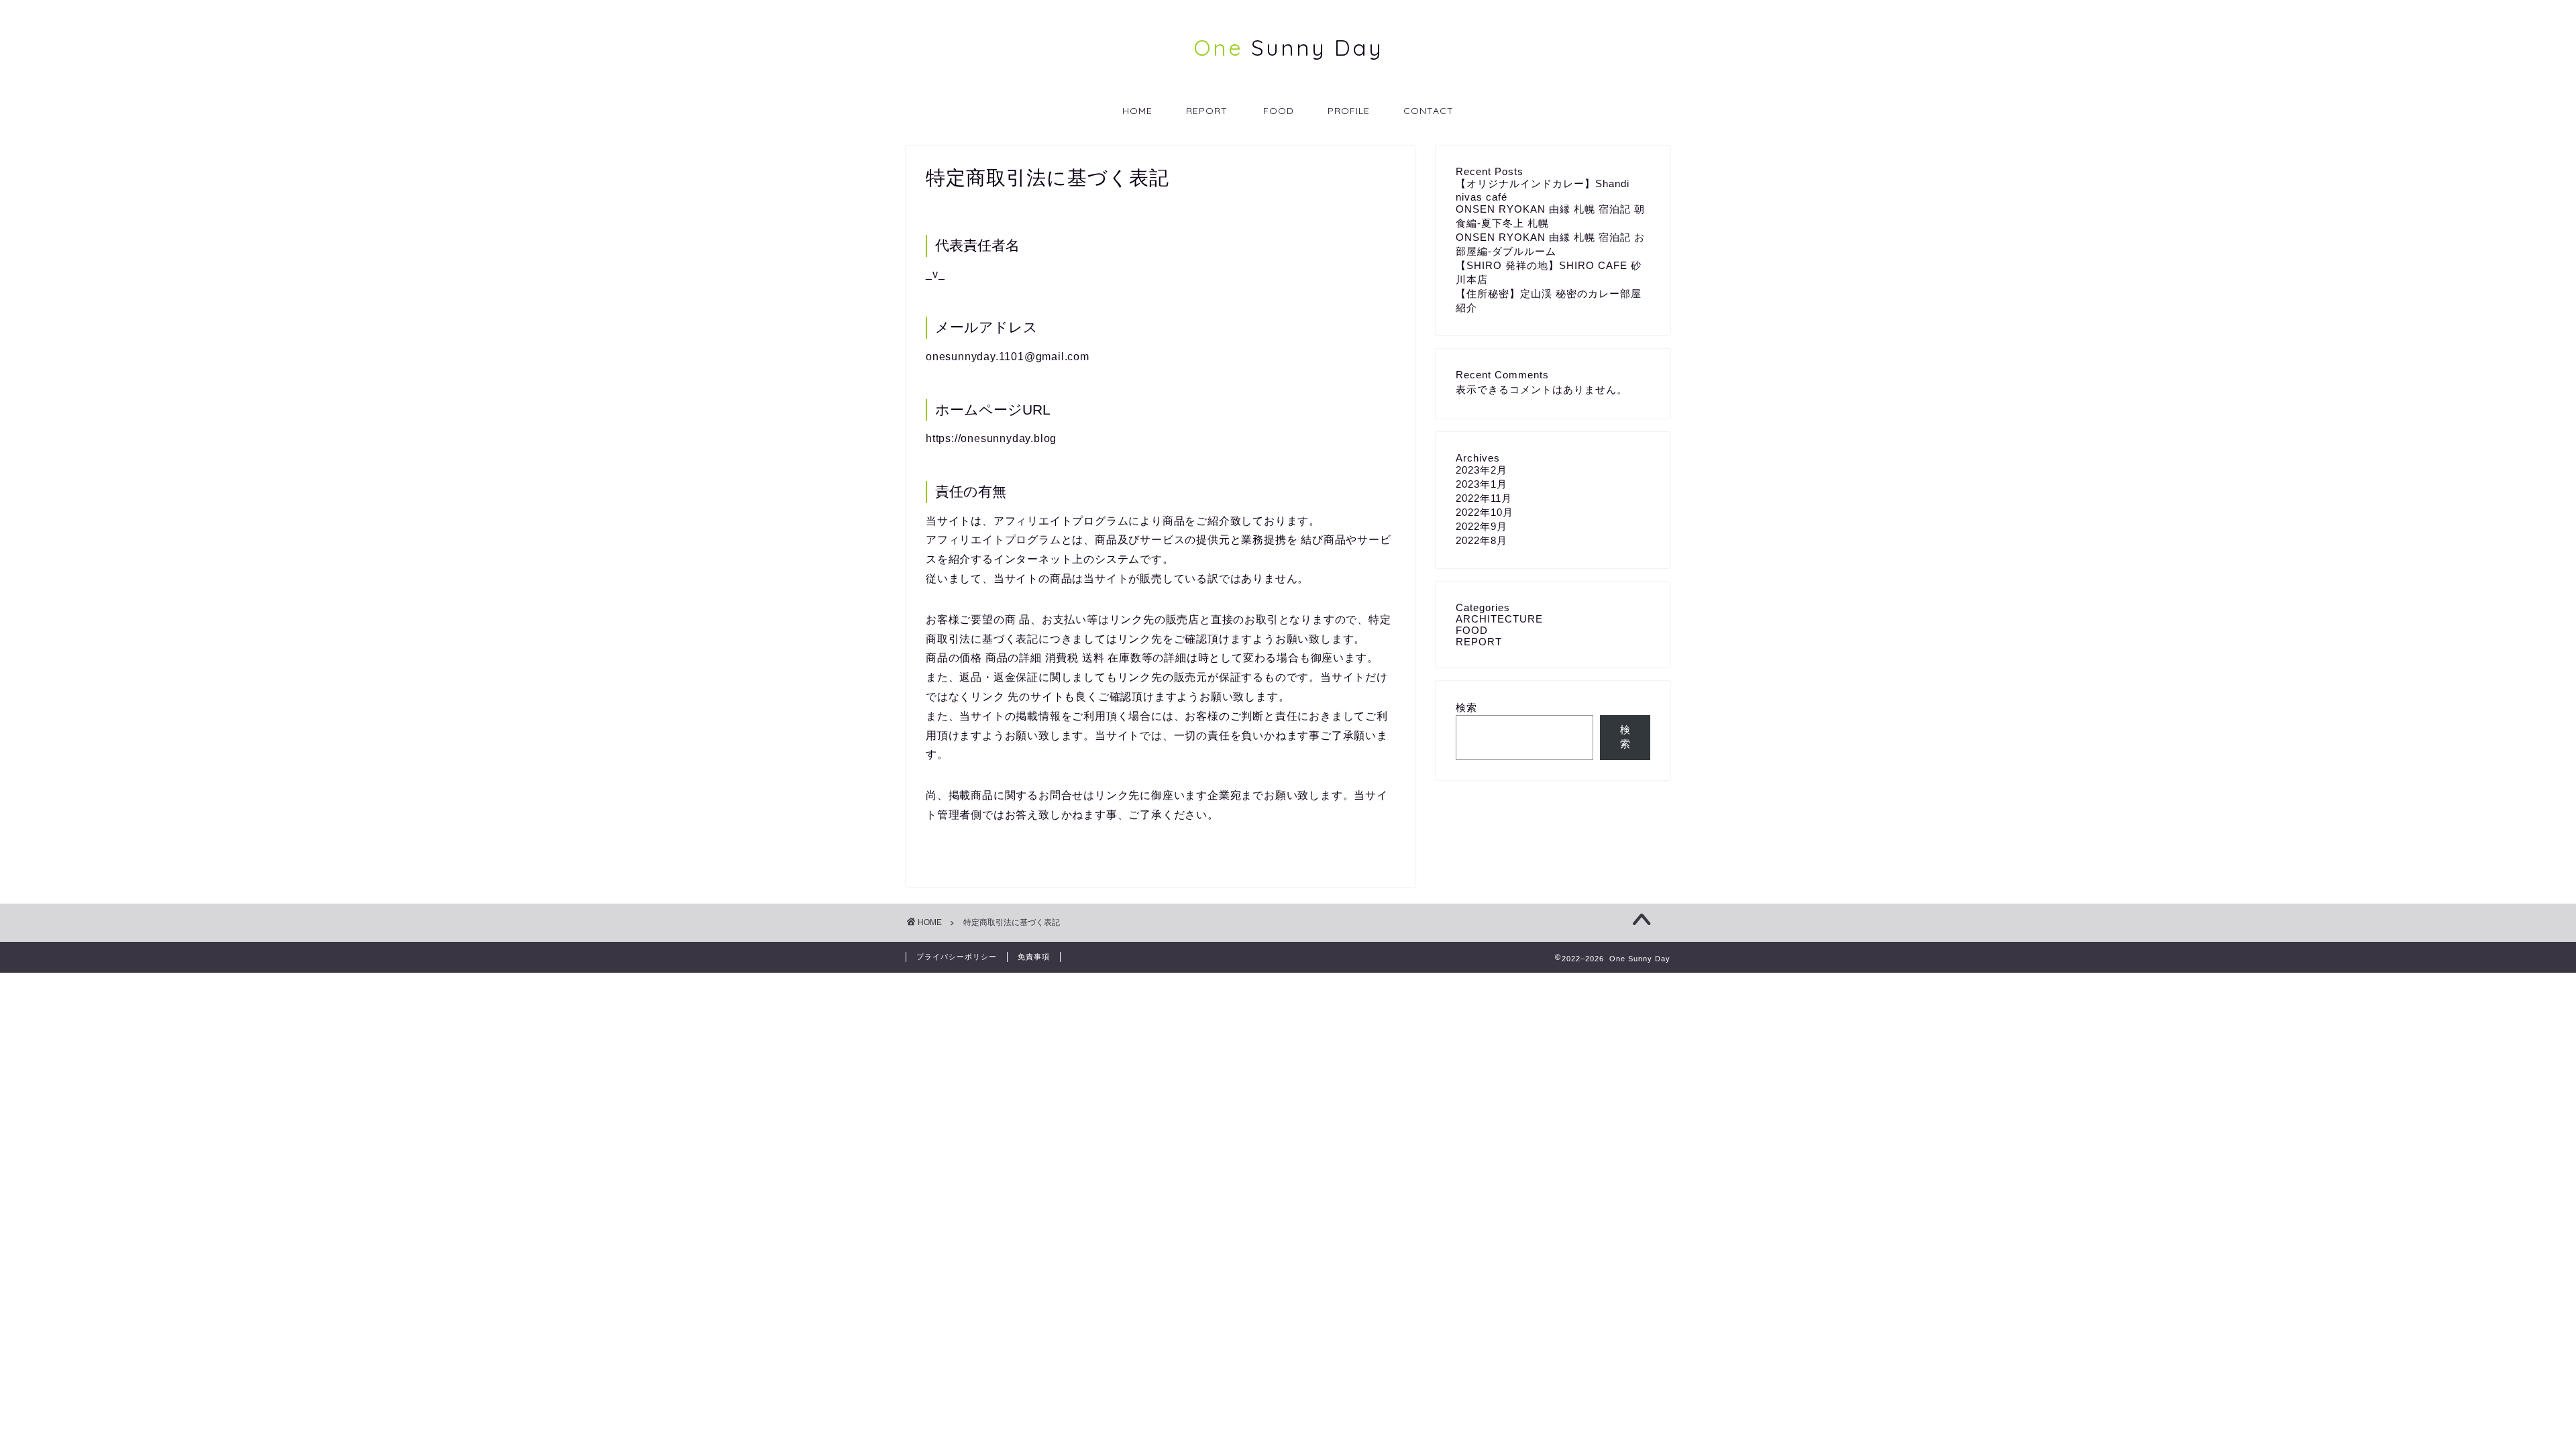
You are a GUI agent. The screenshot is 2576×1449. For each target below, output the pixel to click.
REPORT (1207, 111)
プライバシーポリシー (957, 957)
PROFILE (1349, 111)
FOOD (1279, 111)
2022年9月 (1482, 526)
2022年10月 (1485, 512)
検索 (1466, 707)
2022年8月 (1482, 540)
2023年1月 (1482, 484)
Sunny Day (1288, 47)
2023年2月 (1482, 470)
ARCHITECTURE (1499, 619)
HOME (1137, 111)
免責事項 (1034, 957)
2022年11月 (1484, 498)
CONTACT (1429, 111)
